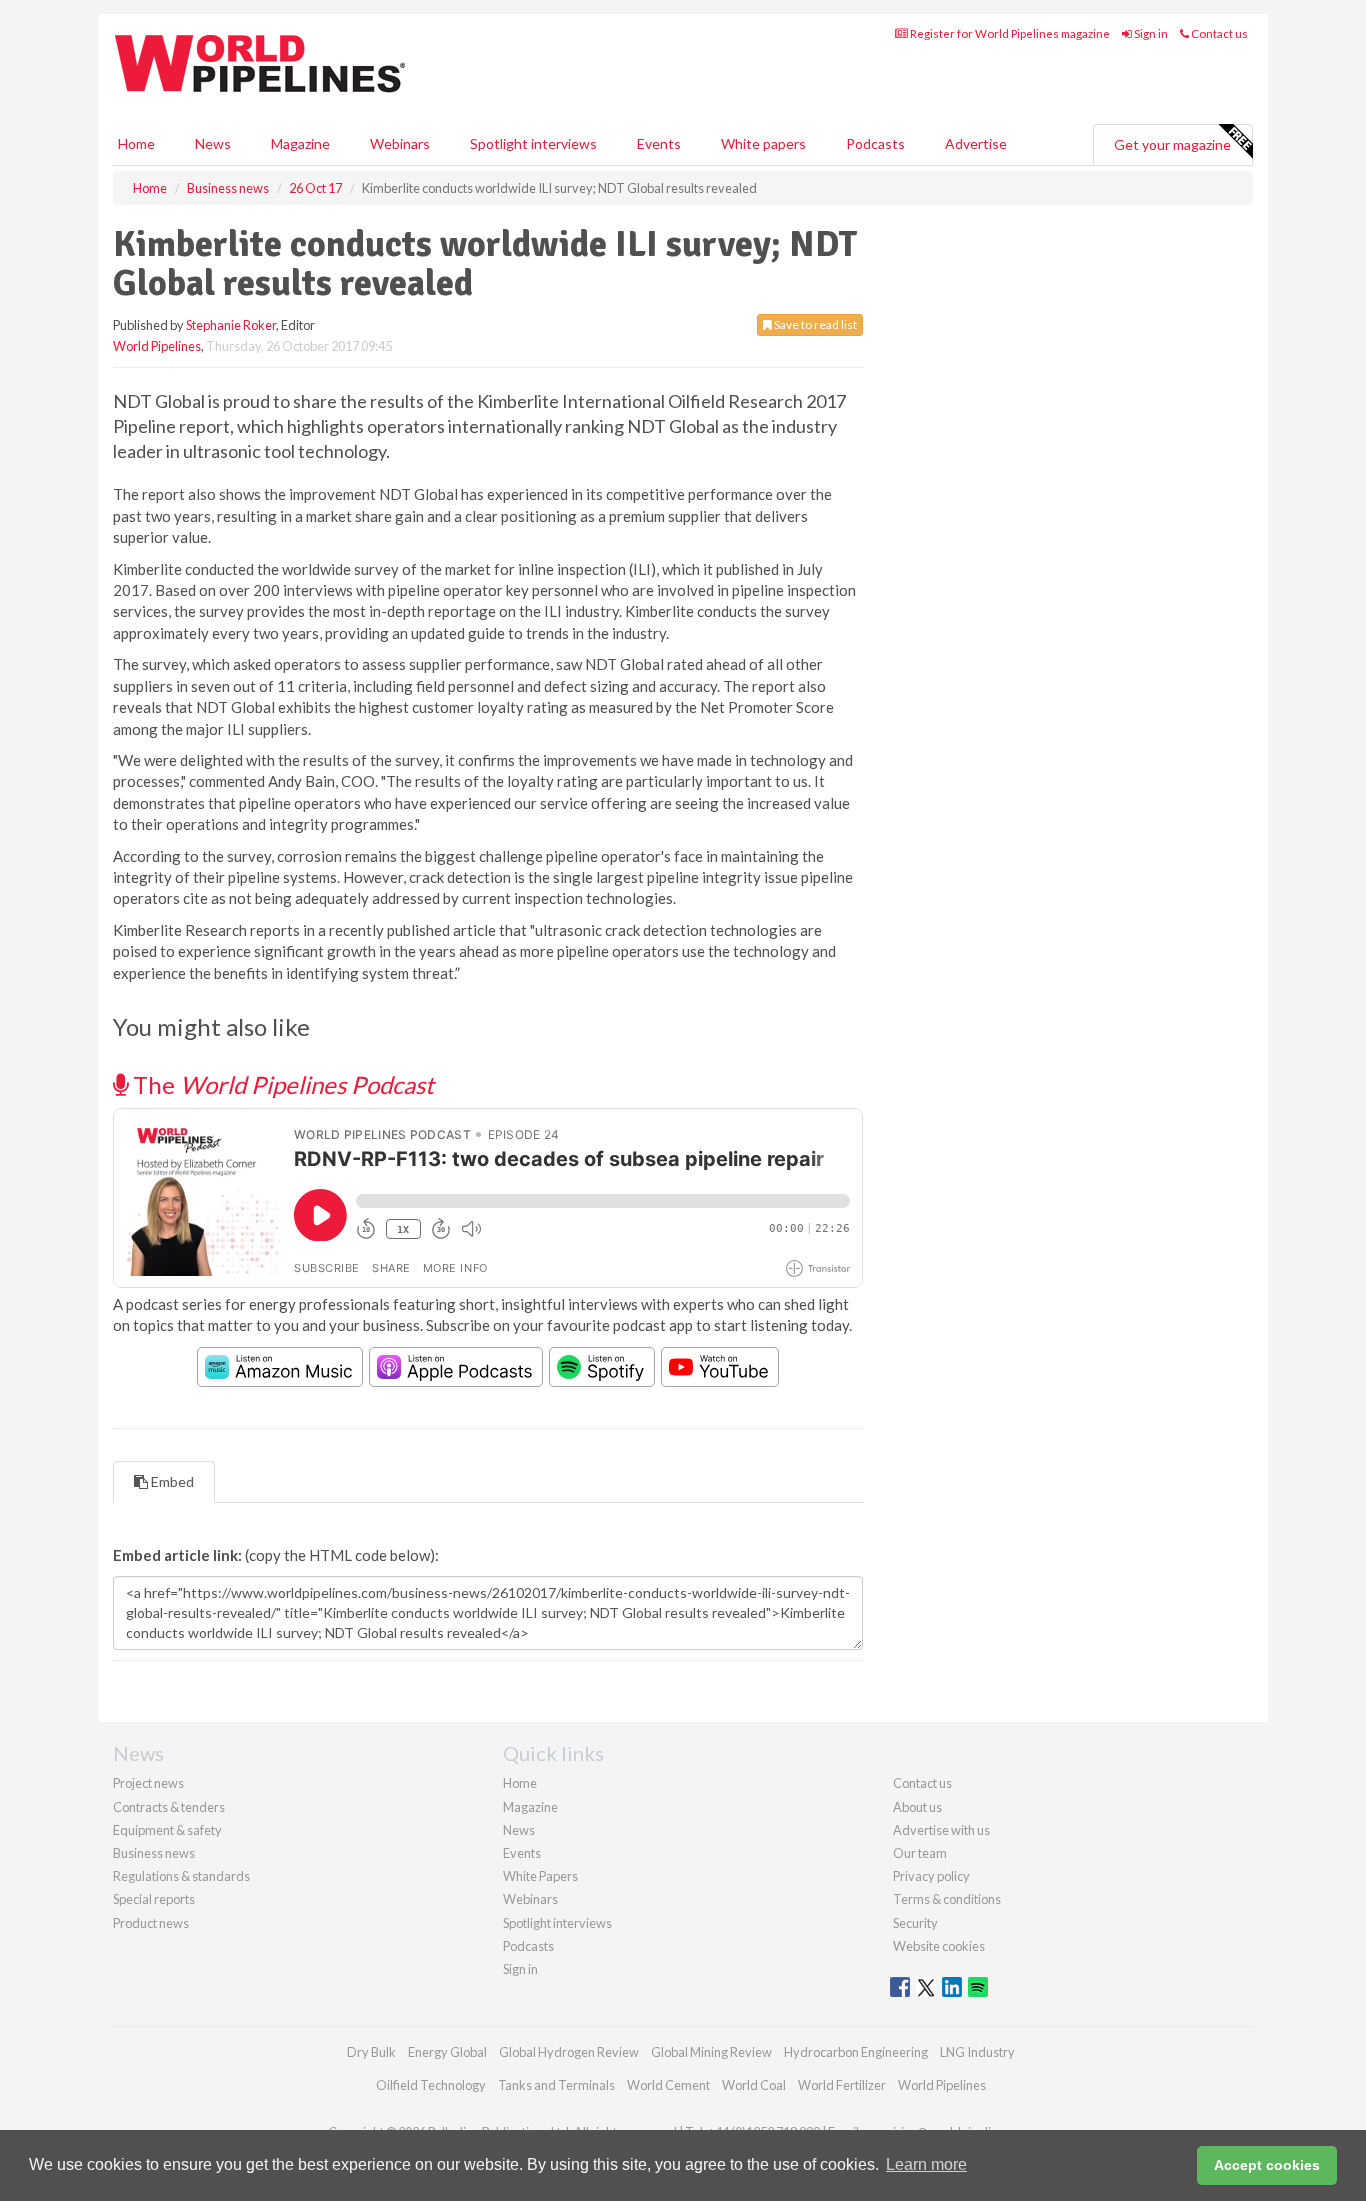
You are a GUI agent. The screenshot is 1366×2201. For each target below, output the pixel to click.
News (519, 1830)
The (281, 1084)
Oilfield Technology (431, 2085)
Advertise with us (941, 1830)
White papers (763, 143)
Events (659, 143)
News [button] (213, 143)
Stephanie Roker (231, 325)
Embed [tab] (171, 1481)
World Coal (754, 2085)
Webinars (400, 143)
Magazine (300, 143)
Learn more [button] (926, 2164)
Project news (148, 1783)
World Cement (668, 2085)
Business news (154, 1853)
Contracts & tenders (169, 1807)
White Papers (540, 1876)
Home (136, 143)
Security (915, 1923)
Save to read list (814, 324)
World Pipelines (157, 346)
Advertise (976, 143)
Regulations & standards (181, 1876)
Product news (151, 1923)
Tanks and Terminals (556, 2085)
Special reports (154, 1899)
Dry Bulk (371, 2052)
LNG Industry (977, 2052)
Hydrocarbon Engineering (856, 2052)
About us (917, 1807)
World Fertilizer (842, 2085)
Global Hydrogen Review (569, 2052)
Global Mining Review (711, 2052)
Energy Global (447, 2052)
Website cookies (939, 1946)
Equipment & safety (167, 1830)
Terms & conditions (947, 1899)
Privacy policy (931, 1876)
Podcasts (875, 143)
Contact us (1218, 33)
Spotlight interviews (533, 143)
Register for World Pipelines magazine (1009, 33)
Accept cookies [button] (1267, 2165)
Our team (920, 1853)
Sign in (1150, 33)
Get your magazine (1172, 144)
